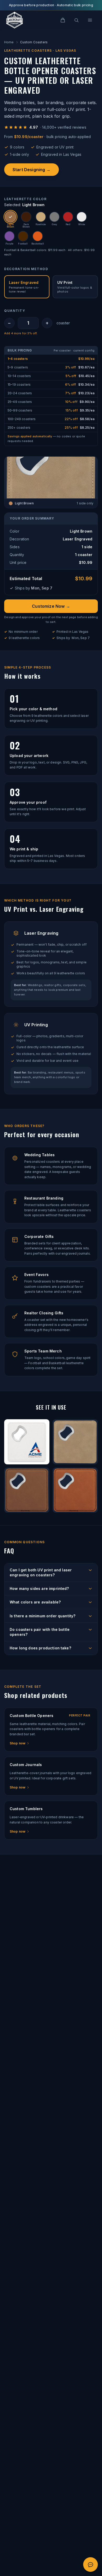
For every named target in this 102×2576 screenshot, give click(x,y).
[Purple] (9, 236)
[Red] (68, 217)
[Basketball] (38, 236)
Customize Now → (51, 606)
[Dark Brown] (26, 217)
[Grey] (54, 217)
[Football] (23, 236)
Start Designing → (32, 170)
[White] (82, 217)
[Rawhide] (41, 217)
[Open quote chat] (90, 2565)
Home (9, 42)
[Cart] (63, 20)
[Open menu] (90, 20)
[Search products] (76, 20)
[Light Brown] (10, 217)
